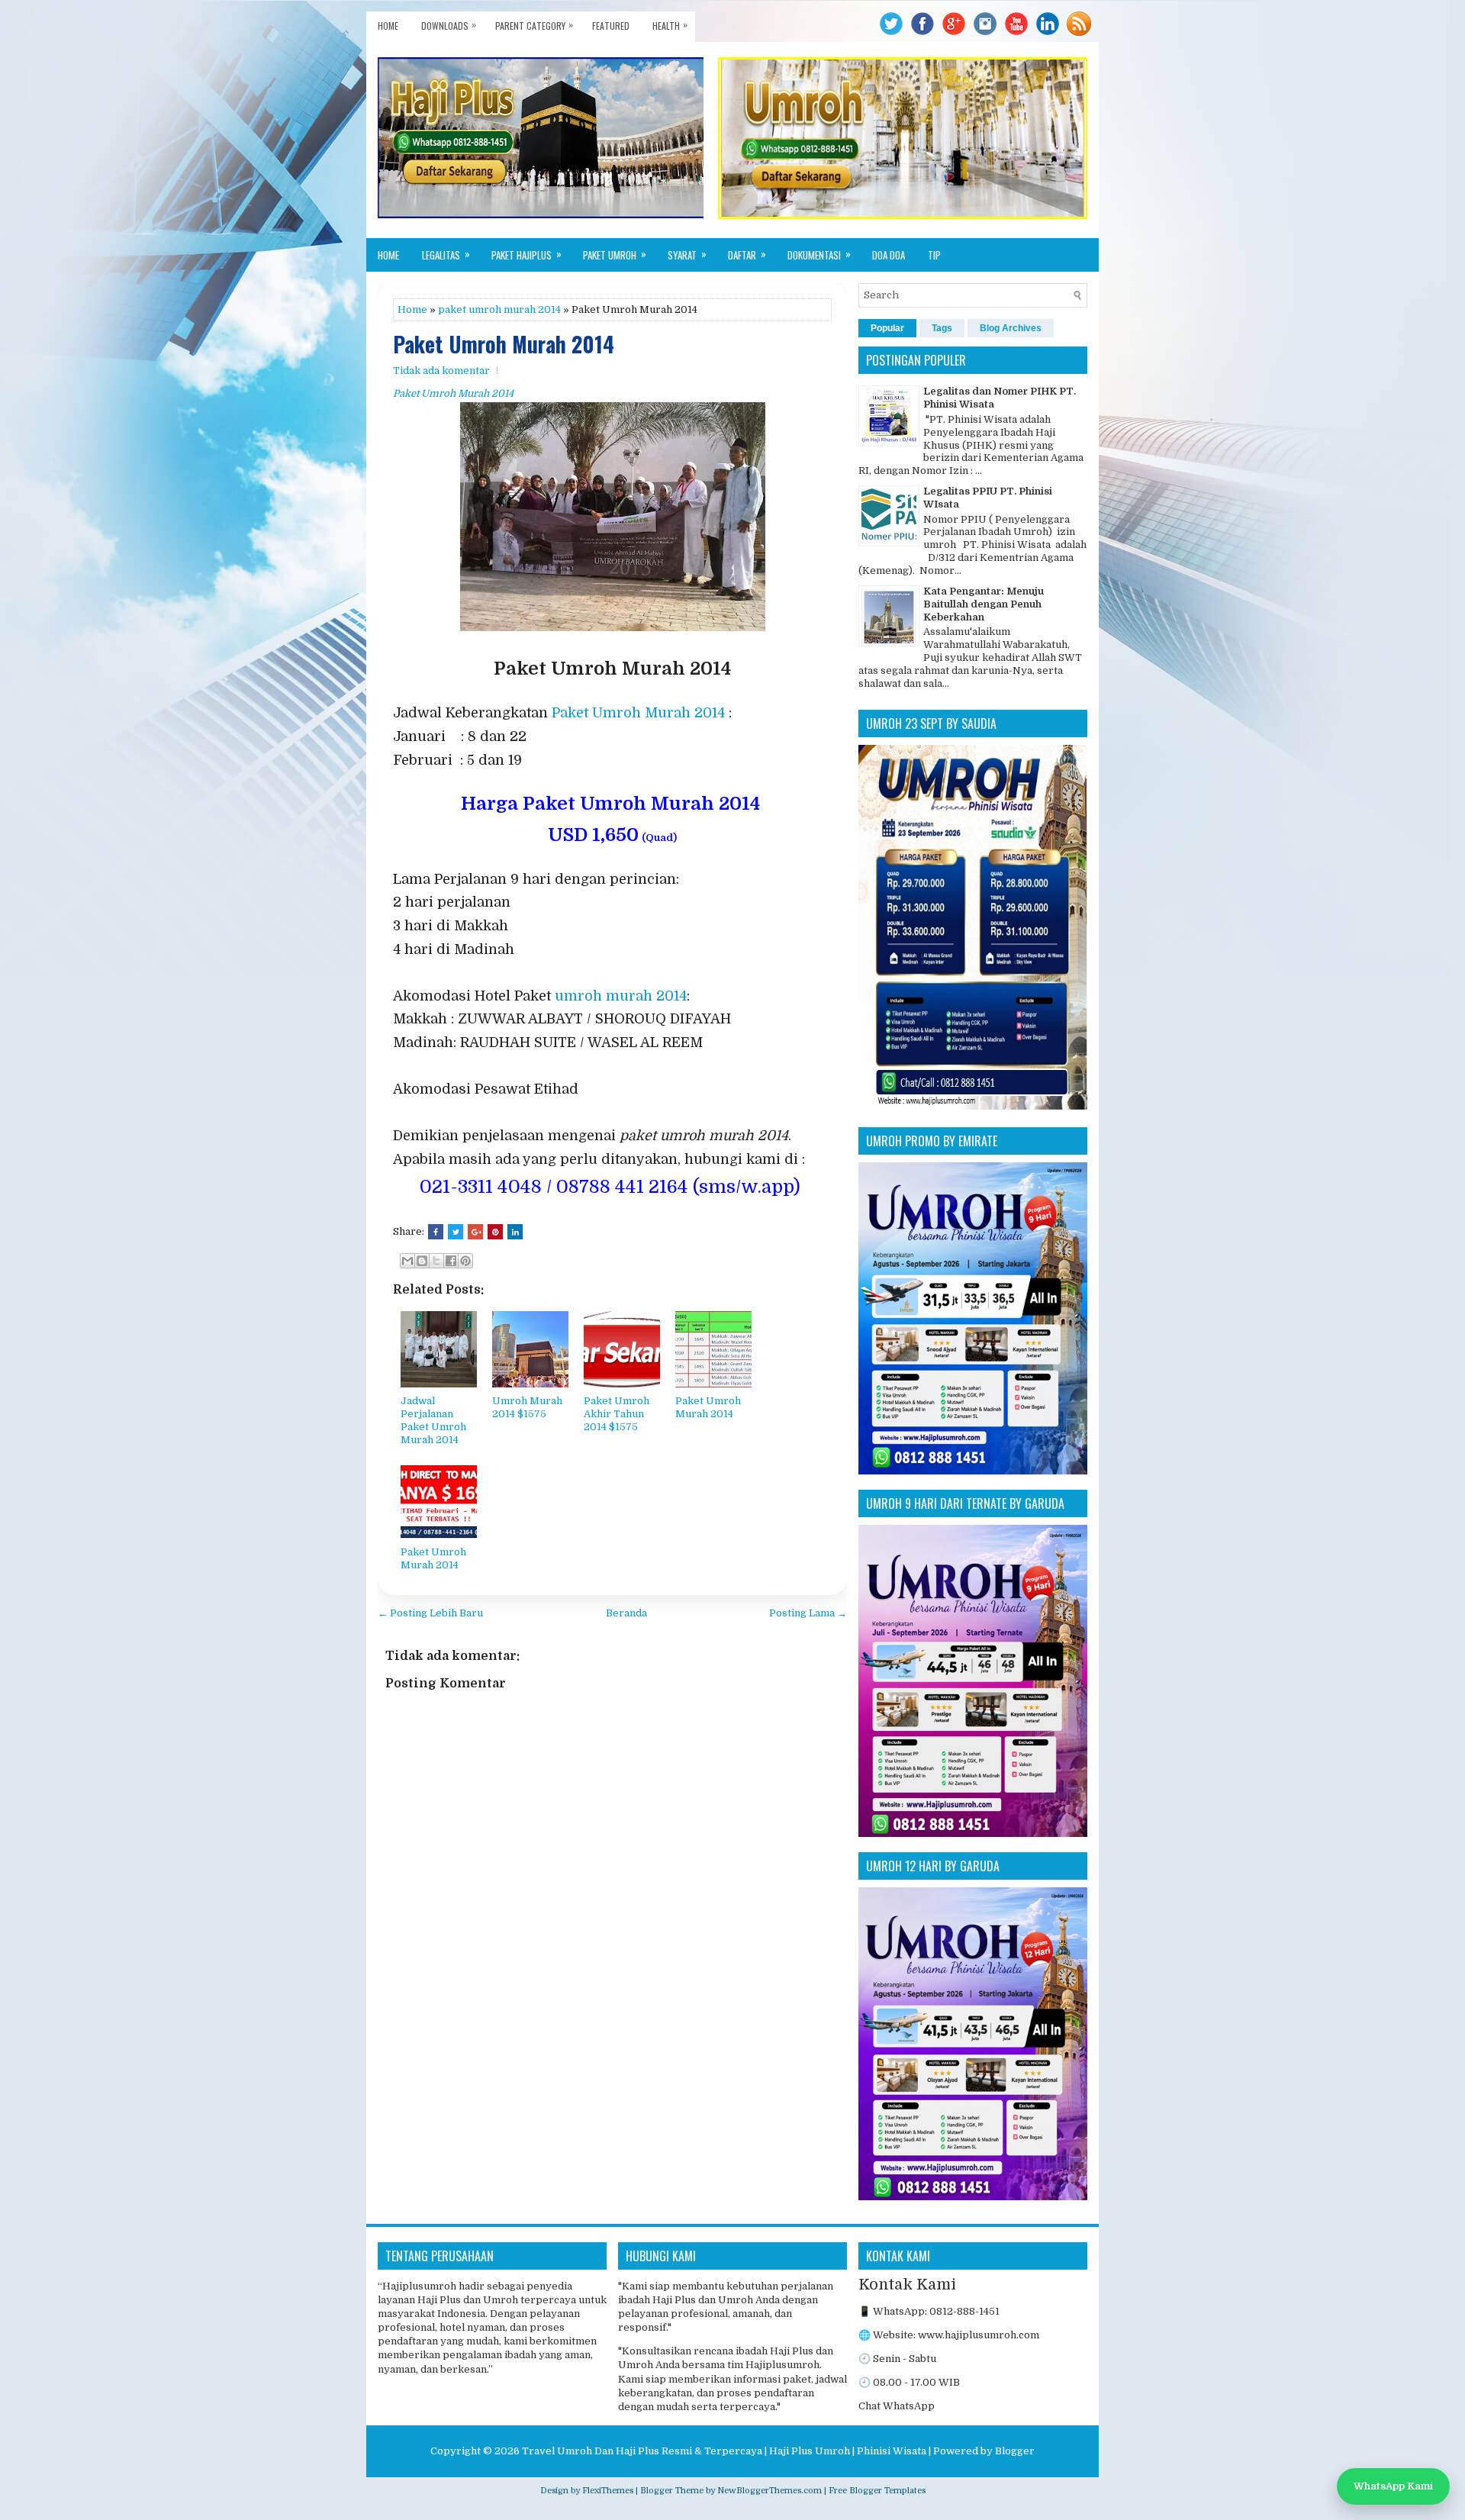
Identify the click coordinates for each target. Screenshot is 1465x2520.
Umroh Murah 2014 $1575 (527, 1407)
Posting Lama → (808, 1613)
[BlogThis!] (422, 1261)
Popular (887, 328)
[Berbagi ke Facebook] (451, 1261)
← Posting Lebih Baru (430, 1613)
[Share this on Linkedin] (515, 1232)
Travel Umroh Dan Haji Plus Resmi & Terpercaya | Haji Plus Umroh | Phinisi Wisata (724, 2451)
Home (388, 26)
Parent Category (534, 25)
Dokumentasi (819, 254)
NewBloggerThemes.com (770, 2491)
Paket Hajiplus (526, 254)
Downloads (449, 25)
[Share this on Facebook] (436, 1232)
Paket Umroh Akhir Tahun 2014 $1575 (617, 1414)
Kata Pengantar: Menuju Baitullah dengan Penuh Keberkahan (984, 604)
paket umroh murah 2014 (499, 309)
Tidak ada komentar (441, 371)
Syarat (687, 254)
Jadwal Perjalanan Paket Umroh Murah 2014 (433, 1420)
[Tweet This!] (456, 1232)
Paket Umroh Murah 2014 (504, 345)
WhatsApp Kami (1393, 2486)
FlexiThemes (608, 2491)
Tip (934, 255)
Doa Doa (889, 255)
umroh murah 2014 (621, 996)
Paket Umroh (615, 254)
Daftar (747, 254)
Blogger (1015, 2451)
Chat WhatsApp (897, 2406)
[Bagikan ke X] (436, 1261)
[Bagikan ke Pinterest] (465, 1261)
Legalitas (446, 254)
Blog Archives (1011, 328)
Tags (942, 328)
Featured (611, 26)
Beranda (626, 1613)
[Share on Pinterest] (495, 1232)
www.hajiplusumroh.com (979, 2335)
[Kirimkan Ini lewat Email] (407, 1261)
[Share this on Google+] (475, 1232)
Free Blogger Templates (877, 2491)
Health (670, 25)
